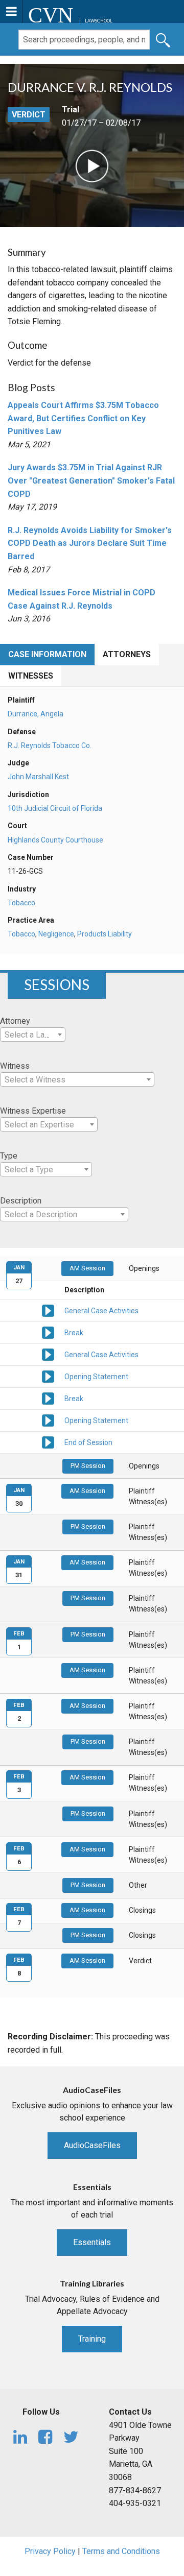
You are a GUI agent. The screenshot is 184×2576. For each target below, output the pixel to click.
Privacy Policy (50, 2551)
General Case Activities (101, 1311)
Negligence (56, 934)
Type (9, 1156)
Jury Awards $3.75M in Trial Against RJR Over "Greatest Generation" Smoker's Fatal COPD (91, 480)
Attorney (15, 1021)
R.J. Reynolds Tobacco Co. (50, 745)
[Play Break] (48, 1332)
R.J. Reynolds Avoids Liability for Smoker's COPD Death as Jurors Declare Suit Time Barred (90, 543)
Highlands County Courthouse (55, 840)
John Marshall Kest (38, 777)
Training (92, 2339)
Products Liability (105, 934)
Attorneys (127, 654)
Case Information (47, 654)
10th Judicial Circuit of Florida (55, 808)
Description (21, 1201)
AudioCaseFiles (92, 2145)
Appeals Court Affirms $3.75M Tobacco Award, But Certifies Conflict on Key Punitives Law (83, 418)
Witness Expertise (33, 1111)
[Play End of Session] (48, 1442)
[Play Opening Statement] (48, 1376)
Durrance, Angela (36, 714)
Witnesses (31, 676)
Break (74, 1333)
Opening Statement (96, 1377)
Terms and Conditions (121, 2551)
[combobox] (33, 1034)
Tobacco (21, 903)
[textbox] (33, 1035)
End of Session (88, 1442)
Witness (15, 1066)
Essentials (92, 2242)
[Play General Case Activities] (48, 1310)
